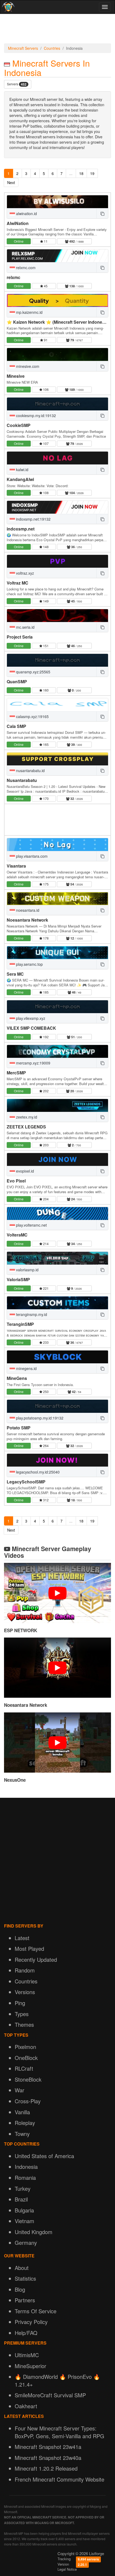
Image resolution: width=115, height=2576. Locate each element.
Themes (24, 2024)
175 (45, 884)
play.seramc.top (29, 964)
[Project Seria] (57, 616)
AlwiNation (18, 223)
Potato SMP (19, 1428)
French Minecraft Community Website (60, 2479)
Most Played (29, 1949)
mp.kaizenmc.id (29, 312)
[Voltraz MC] (57, 561)
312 (45, 1500)
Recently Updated (36, 1959)
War (20, 2090)
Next (11, 182)
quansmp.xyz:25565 (33, 672)
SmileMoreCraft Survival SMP (50, 2395)
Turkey (23, 2188)
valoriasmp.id (27, 1270)
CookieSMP (19, 425)
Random (25, 1970)
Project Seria (20, 637)
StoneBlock (28, 2079)
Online (19, 241)
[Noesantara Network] (57, 899)
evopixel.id (24, 1171)
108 (45, 493)
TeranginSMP (20, 1324)
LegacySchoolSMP (26, 1482)
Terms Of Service (36, 2311)
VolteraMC (17, 1235)
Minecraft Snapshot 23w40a (48, 2458)
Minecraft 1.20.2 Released (46, 2468)
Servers (17, 84)
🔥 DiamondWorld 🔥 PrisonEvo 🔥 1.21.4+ (57, 2380)
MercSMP (16, 1073)
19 (92, 173)
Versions (25, 1992)
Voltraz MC (18, 583)
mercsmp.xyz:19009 (33, 1063)
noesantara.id (27, 910)
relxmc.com (25, 268)
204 (45, 1199)
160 (45, 690)
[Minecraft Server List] (8, 7)
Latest (22, 1938)
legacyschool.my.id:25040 (37, 1472)
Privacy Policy (31, 2322)
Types (22, 2014)
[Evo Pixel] (57, 1159)
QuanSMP (17, 682)
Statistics (25, 2278)
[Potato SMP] (57, 1406)
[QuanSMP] (57, 660)
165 (45, 744)
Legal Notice (67, 2569)
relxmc (14, 277)
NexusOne (15, 1780)
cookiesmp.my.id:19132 (35, 415)
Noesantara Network (27, 920)
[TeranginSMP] (57, 1303)
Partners (25, 2300)
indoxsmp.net (21, 529)
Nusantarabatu (22, 780)
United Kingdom (34, 2232)
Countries (52, 48)
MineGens (17, 1378)
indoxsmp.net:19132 (33, 519)
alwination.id (26, 213)
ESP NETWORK (21, 1630)
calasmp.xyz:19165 (32, 716)
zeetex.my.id (26, 1117)
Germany (26, 2243)
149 (45, 601)
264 (45, 1446)
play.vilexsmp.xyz (30, 1018)
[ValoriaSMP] (57, 1258)
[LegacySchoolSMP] (57, 1460)
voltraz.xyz (24, 573)
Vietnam (24, 2221)
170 (45, 798)
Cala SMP (16, 726)
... (71, 173)
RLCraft (24, 2068)
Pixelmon (25, 2047)
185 (45, 992)
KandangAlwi (20, 479)
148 (45, 547)
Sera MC (15, 974)
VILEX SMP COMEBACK (31, 1028)
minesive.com (27, 366)
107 (45, 443)
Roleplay (25, 2123)
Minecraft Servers (23, 48)
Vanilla (22, 2112)
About (22, 2268)
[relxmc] (57, 256)
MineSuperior (30, 2366)
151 (45, 646)
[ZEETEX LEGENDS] (57, 1105)
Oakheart (26, 2406)
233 (45, 1342)
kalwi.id (22, 470)
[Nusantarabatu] (57, 759)
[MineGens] (57, 1357)
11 (45, 241)
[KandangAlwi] (57, 458)
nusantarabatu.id (30, 770)
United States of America (44, 2156)
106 (45, 389)
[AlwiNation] (57, 202)
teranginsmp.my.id (31, 1314)
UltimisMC (27, 2355)
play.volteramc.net (31, 1225)
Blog (20, 2289)
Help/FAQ (26, 2333)
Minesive (16, 376)
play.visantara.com (31, 856)
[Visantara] (57, 845)
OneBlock (26, 2058)
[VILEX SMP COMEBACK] (57, 1007)
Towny (22, 2134)
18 (81, 173)
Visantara (16, 866)
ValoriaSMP (18, 1279)
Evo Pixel (16, 1181)
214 (45, 1244)
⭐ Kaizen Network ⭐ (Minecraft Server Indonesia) (58, 322)
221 (45, 1288)
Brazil (21, 2199)
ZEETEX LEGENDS (26, 1127)
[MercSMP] (57, 1051)
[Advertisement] (57, 30)
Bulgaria (24, 2210)
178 (45, 938)
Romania (25, 2178)
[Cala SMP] (57, 705)
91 (45, 340)
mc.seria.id (25, 627)
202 (45, 1091)
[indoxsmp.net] (57, 507)
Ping (20, 2003)
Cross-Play (28, 2101)
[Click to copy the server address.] (102, 213)
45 (45, 286)
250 (45, 1392)
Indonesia (26, 2167)
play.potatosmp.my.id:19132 (39, 1418)
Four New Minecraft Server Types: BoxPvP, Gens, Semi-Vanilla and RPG (60, 2432)
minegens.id (26, 1368)
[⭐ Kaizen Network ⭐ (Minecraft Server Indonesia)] (57, 300)
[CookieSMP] (57, 404)
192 (45, 1037)
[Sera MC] (57, 953)
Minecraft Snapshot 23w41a (48, 2447)
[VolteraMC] (57, 1213)
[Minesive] (57, 354)
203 (45, 1145)
